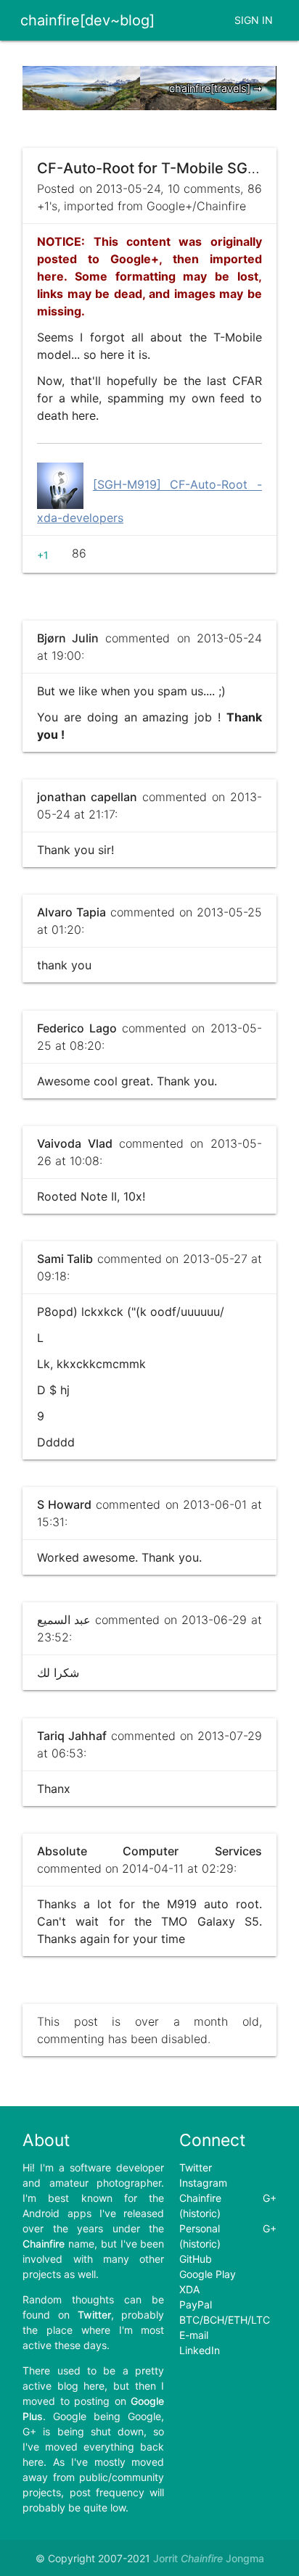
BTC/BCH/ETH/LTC (225, 2320)
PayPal (196, 2304)
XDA (189, 2289)
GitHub (196, 2259)
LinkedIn (200, 2350)
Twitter (196, 2167)
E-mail (194, 2335)
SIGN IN (254, 20)
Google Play (208, 2274)
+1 (43, 555)
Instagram (203, 2183)
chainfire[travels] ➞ (216, 88)
